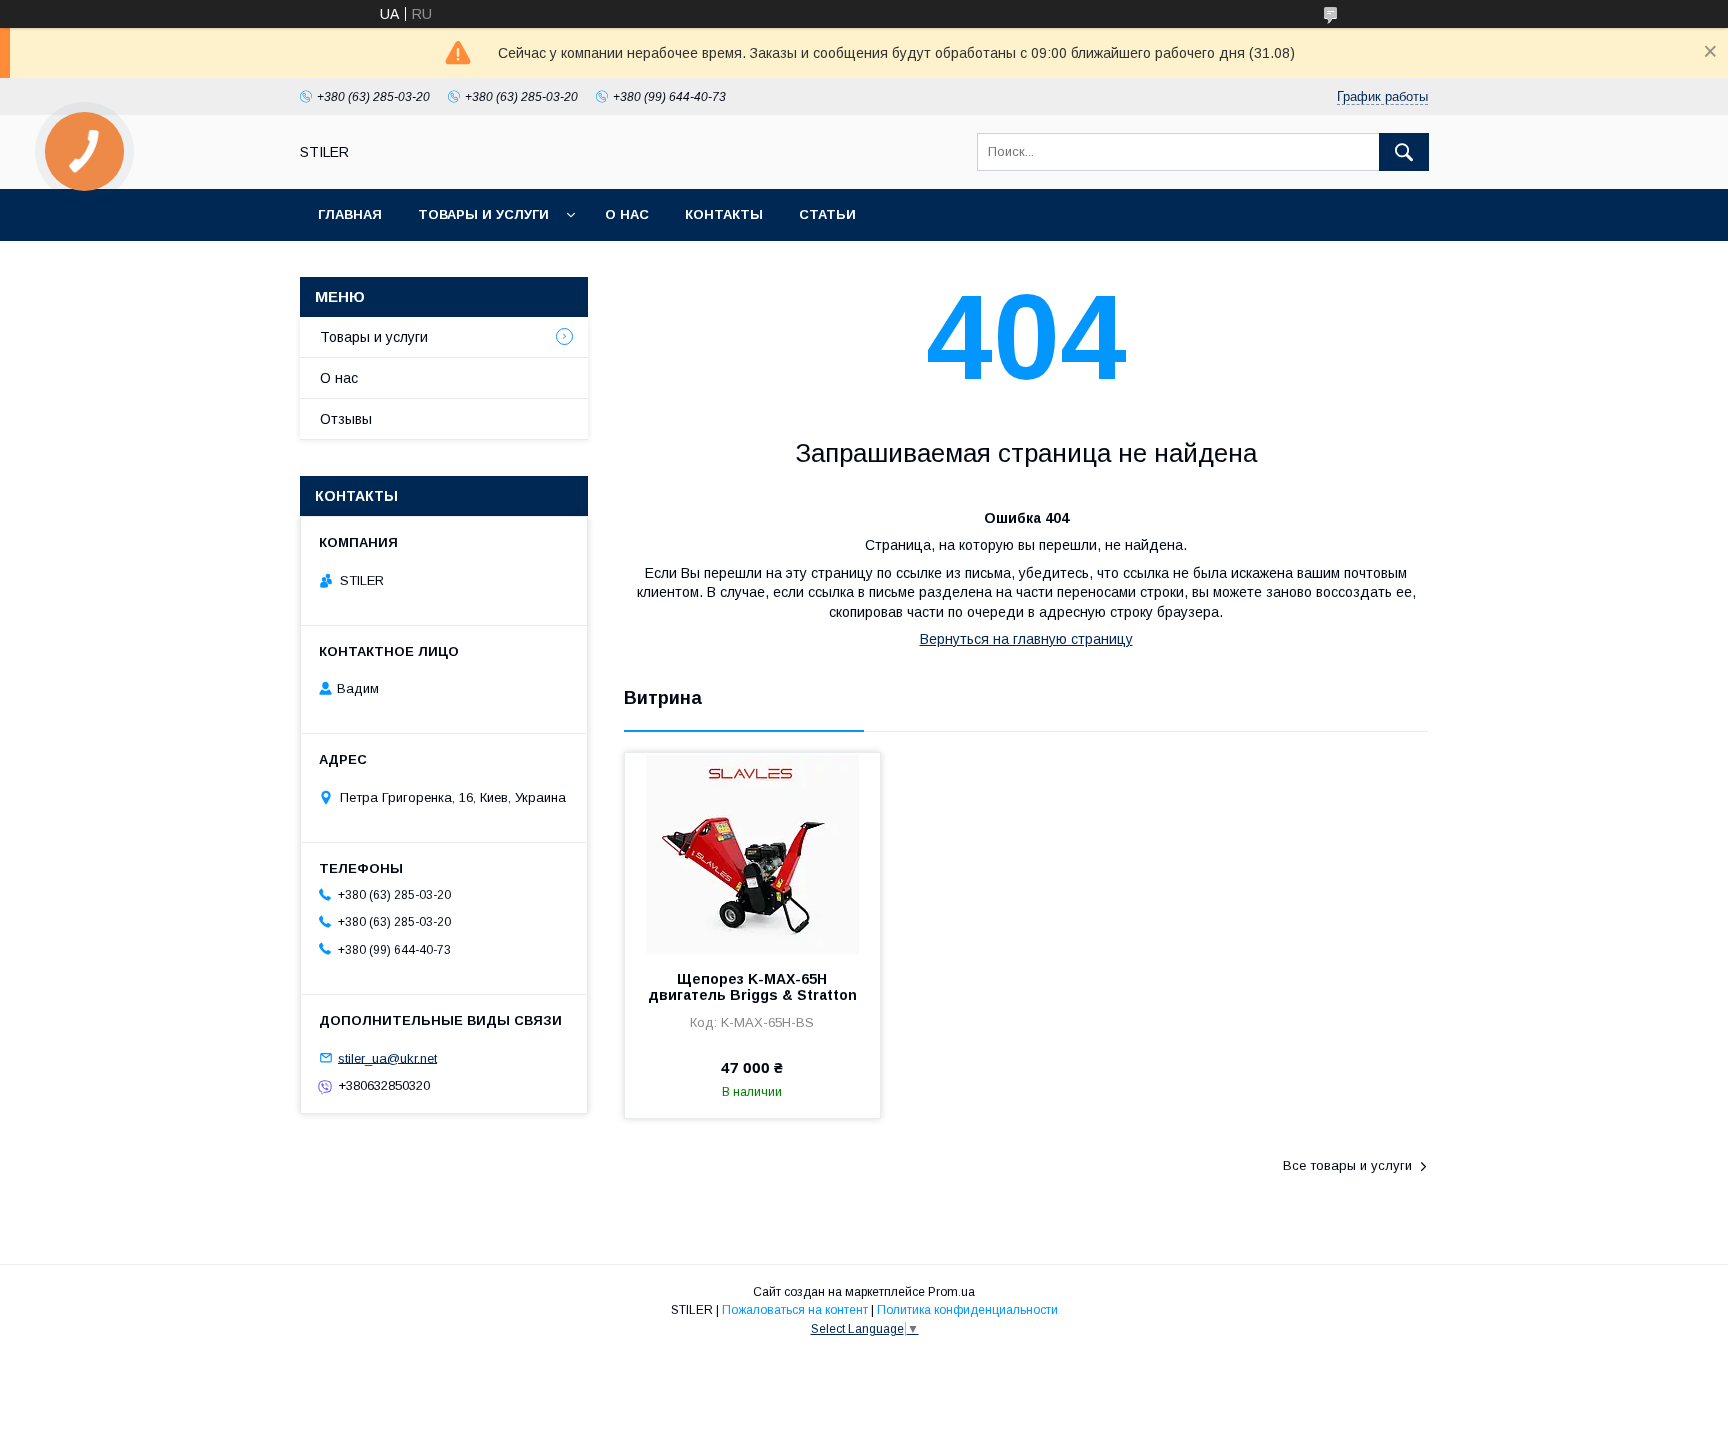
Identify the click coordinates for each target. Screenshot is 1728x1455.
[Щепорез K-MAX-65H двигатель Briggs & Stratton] (752, 853)
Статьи (827, 214)
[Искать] (1404, 152)
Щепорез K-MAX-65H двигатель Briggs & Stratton (752, 987)
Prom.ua (951, 1292)
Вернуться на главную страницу (1026, 639)
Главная (350, 214)
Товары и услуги (483, 214)
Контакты (724, 214)
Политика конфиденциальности (967, 1310)
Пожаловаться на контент (795, 1310)
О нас (627, 214)
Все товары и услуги (1347, 1165)
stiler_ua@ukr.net (387, 1057)
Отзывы (346, 419)
